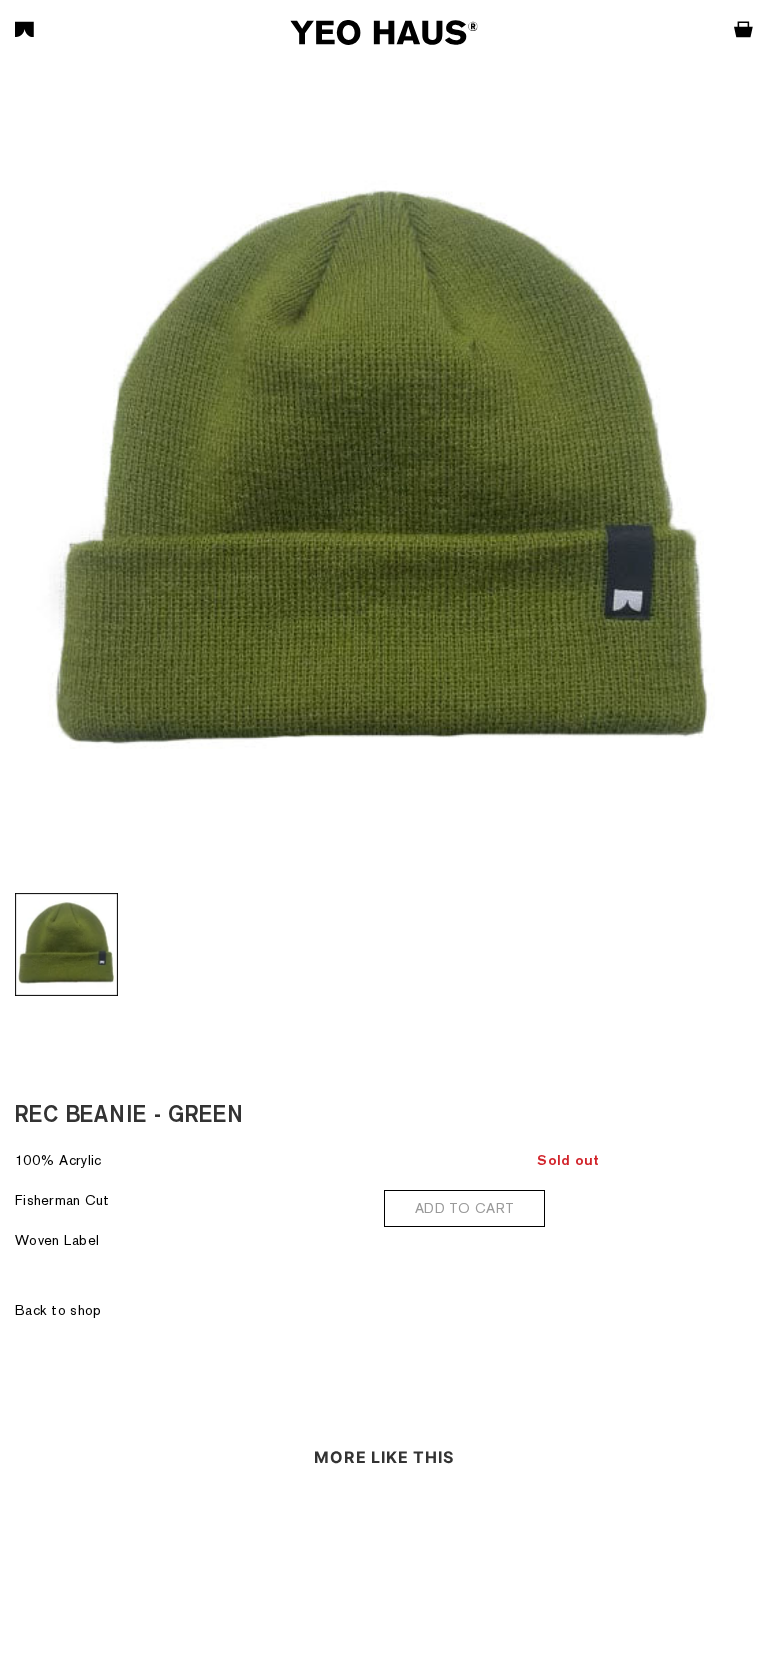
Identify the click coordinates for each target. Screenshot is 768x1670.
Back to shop (58, 1310)
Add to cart (464, 1208)
